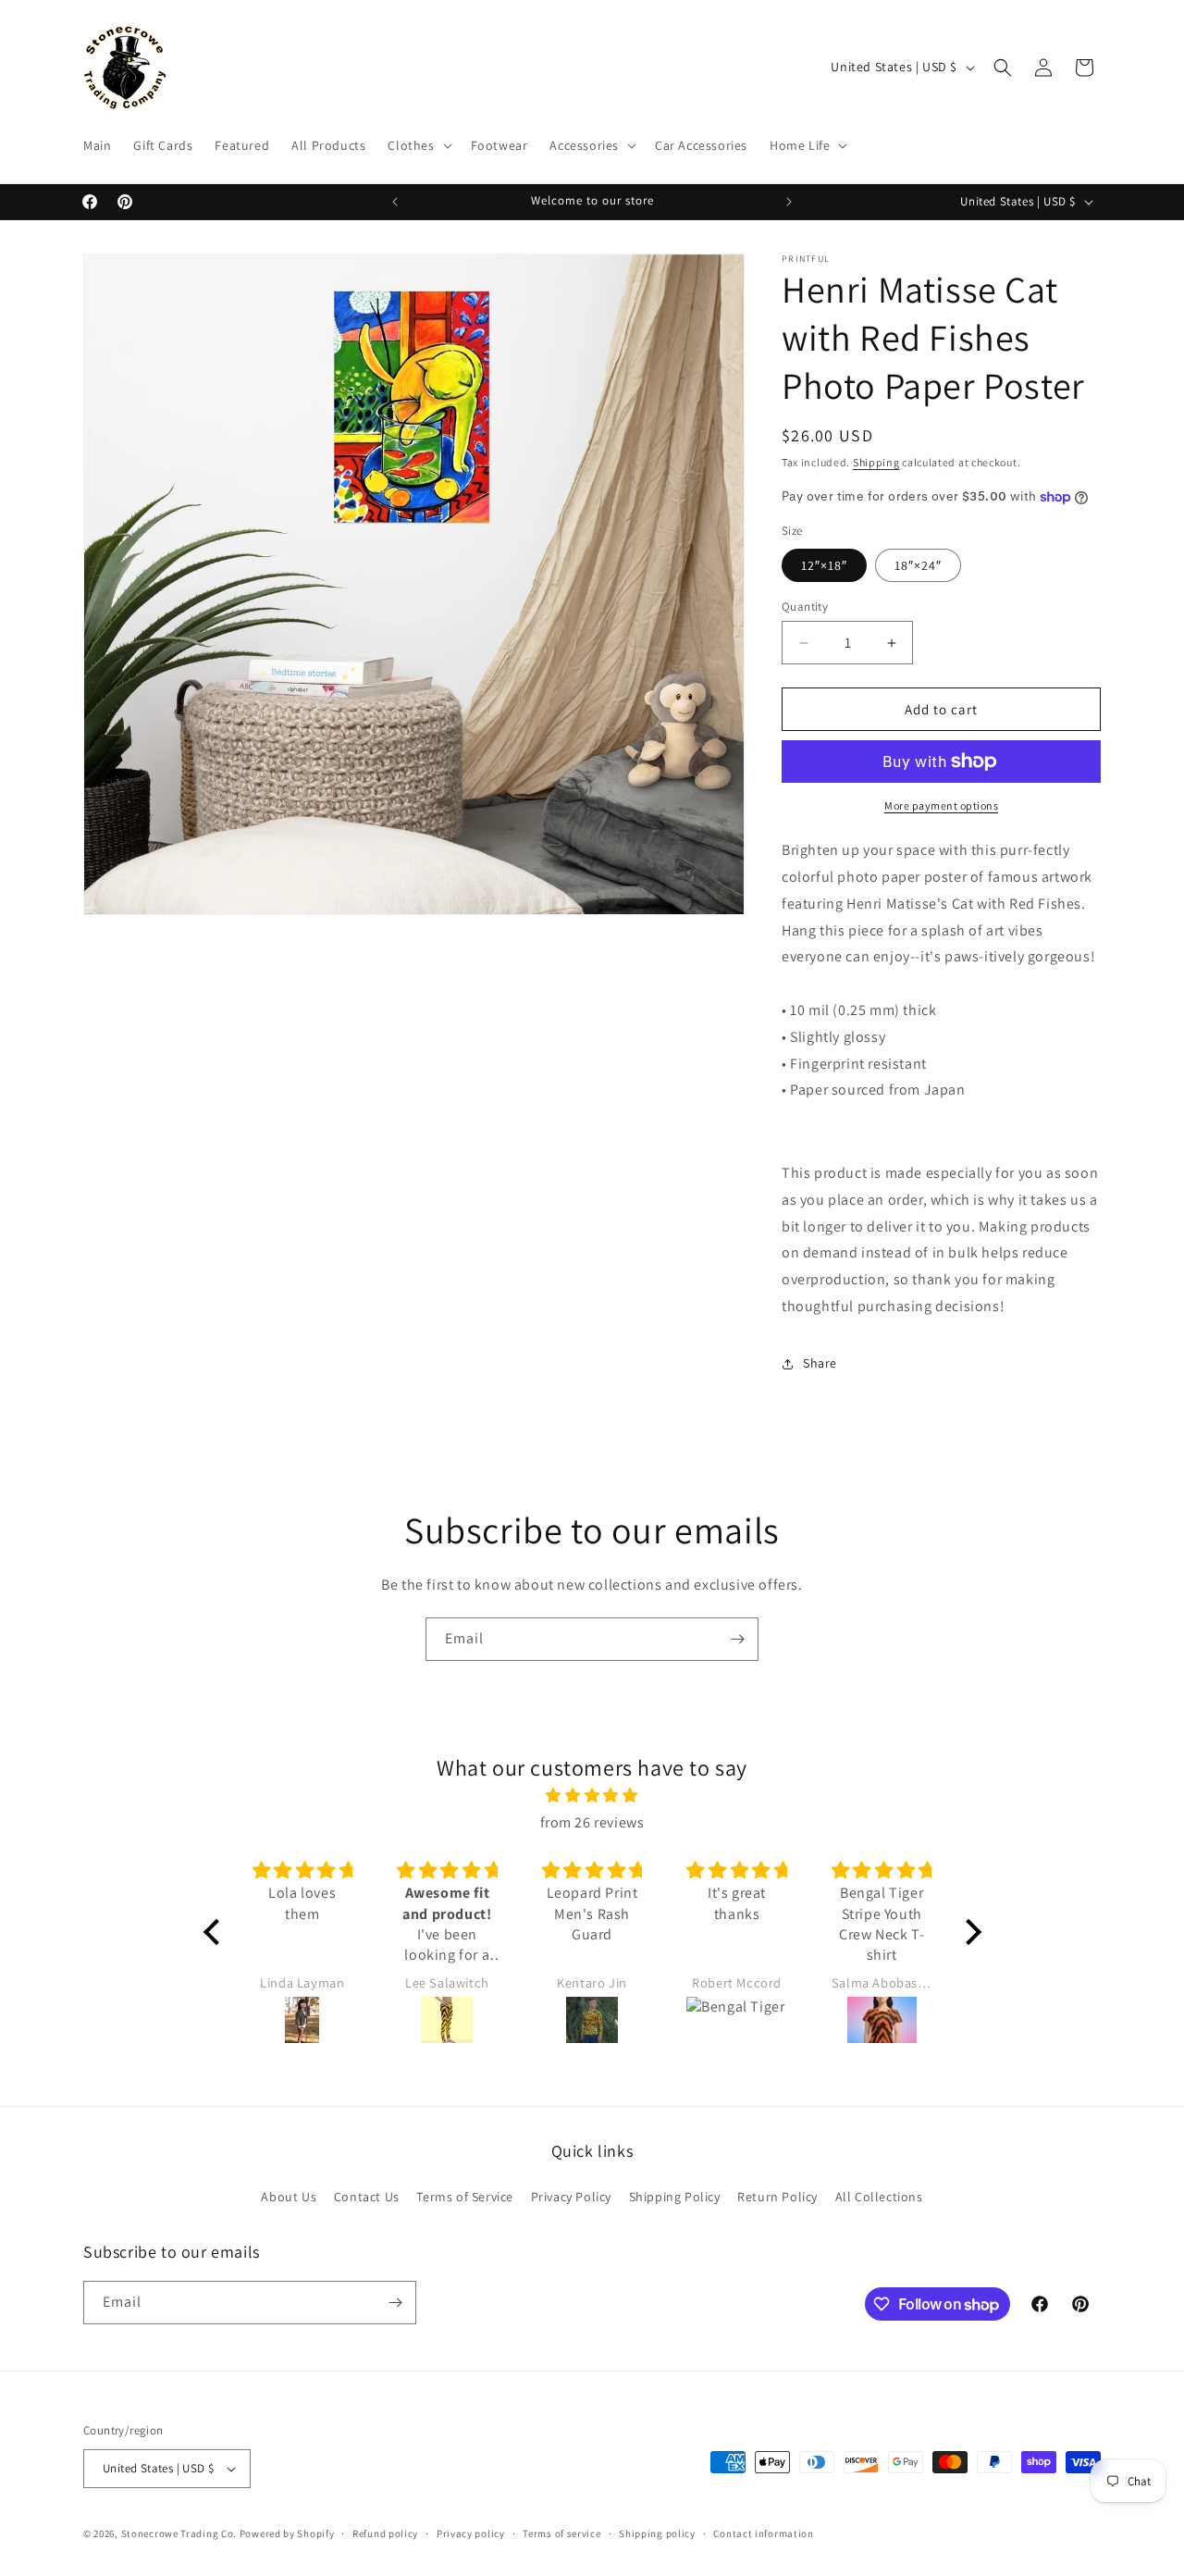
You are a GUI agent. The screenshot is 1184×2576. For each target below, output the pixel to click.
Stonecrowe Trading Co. (179, 2533)
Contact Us (367, 2197)
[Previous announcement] (395, 202)
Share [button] (820, 1363)
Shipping (876, 462)
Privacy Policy (571, 2197)
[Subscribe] (737, 1639)
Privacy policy (471, 2533)
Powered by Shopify (287, 2533)
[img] (592, 1796)
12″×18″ (824, 565)
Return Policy (777, 2197)
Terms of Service (465, 2197)
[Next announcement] (789, 202)
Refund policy (385, 2533)
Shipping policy (657, 2533)
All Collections (879, 2197)
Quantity (805, 607)
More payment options (941, 805)
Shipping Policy (675, 2197)
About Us (289, 2197)
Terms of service (561, 2533)
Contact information (763, 2533)
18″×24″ (918, 565)
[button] (418, 145)
